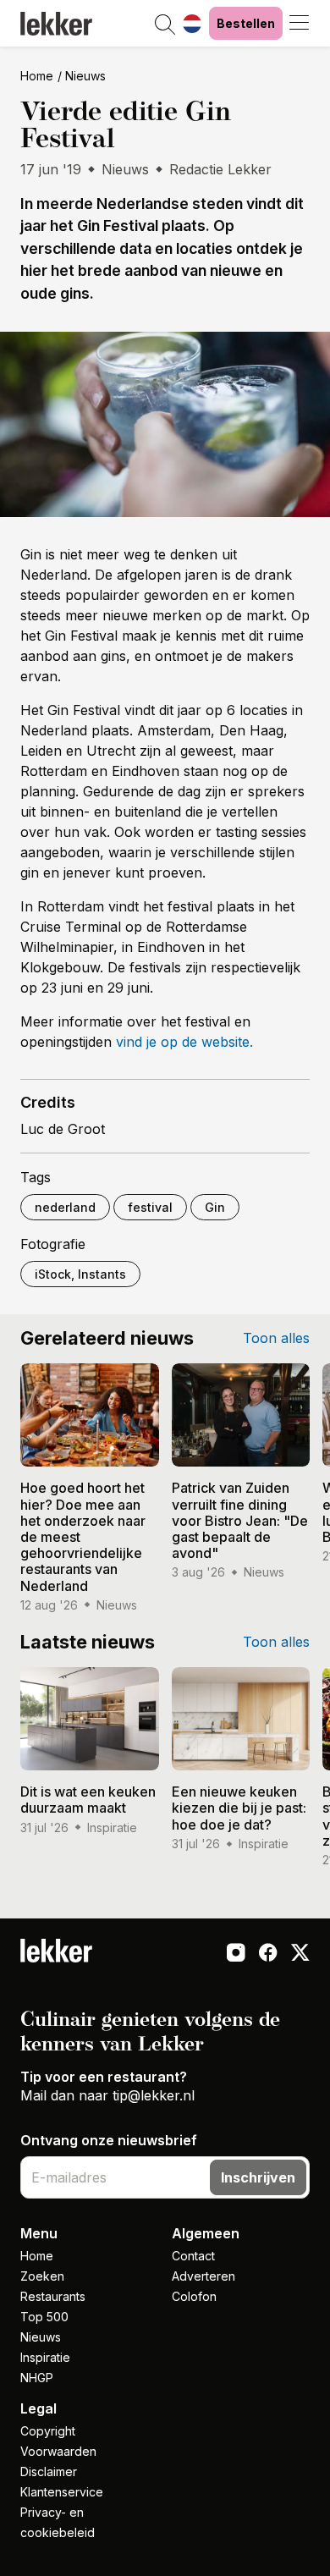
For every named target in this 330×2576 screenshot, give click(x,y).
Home (37, 76)
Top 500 (44, 2317)
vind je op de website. (184, 1042)
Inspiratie (45, 2357)
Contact (193, 2256)
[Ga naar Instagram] (236, 1954)
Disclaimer (49, 2471)
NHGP (37, 2378)
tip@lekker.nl (154, 2095)
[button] (165, 25)
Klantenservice (62, 2492)
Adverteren (203, 2276)
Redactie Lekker (220, 169)
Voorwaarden (58, 2451)
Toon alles (276, 1338)
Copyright (48, 2431)
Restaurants (53, 2296)
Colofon (194, 2296)
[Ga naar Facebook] (268, 1954)
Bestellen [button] (246, 23)
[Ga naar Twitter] (300, 1954)
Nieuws (85, 76)
